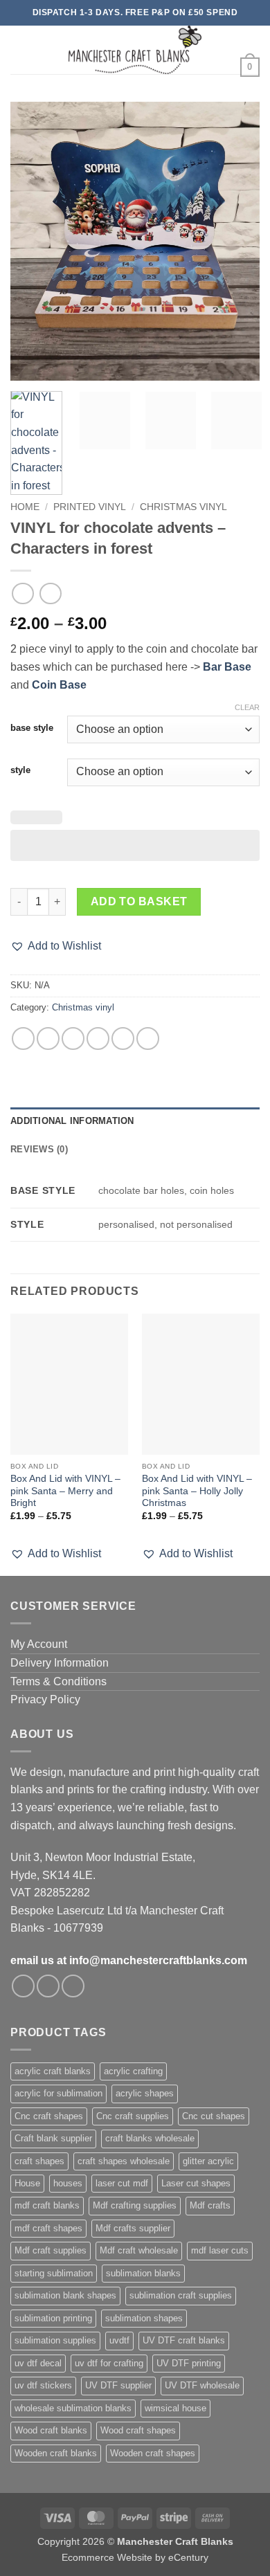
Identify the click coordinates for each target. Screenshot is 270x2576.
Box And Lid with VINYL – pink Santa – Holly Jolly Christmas (197, 1491)
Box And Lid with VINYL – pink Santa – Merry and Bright (65, 1491)
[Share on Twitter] (73, 1038)
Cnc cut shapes (214, 2116)
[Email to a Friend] (98, 1038)
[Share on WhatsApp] (23, 1038)
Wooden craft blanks (56, 2453)
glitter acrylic (208, 2161)
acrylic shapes (145, 2093)
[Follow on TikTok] (73, 1986)
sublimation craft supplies (181, 2295)
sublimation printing (53, 2318)
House (27, 2183)
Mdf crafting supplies (135, 2205)
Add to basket (139, 901)
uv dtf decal (38, 2363)
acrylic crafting (133, 2071)
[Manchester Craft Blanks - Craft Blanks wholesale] (135, 50)
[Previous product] (50, 593)
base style (32, 728)
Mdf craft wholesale (139, 2250)
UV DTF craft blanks (184, 2340)
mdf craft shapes (48, 2228)
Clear (247, 707)
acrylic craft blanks (53, 2071)
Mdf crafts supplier (133, 2228)
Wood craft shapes (138, 2430)
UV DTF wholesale (202, 2385)
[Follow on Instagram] (48, 1986)
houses (68, 2183)
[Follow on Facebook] (23, 1986)
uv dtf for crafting (109, 2363)
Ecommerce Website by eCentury (135, 2557)
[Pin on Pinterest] (123, 1038)
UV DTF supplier (118, 2385)
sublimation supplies (55, 2340)
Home (25, 507)
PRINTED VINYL (90, 507)
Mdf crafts (210, 2205)
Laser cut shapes (196, 2183)
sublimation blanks (143, 2273)
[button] (19, 49)
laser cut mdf (122, 2183)
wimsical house (175, 2408)
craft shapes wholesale (124, 2161)
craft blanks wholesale (150, 2138)
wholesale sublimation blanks (73, 2408)
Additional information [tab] (72, 1121)
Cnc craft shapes (49, 2116)
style (20, 770)
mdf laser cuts (220, 2250)
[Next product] (22, 593)
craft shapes (39, 2161)
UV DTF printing (189, 2363)
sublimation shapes (144, 2318)
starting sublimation (54, 2273)
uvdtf (119, 2340)
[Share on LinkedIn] (148, 1038)
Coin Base (59, 685)
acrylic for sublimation (58, 2093)
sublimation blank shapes (65, 2295)
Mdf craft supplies (51, 2250)
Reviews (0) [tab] (39, 1149)
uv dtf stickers (43, 2385)
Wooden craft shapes (153, 2453)
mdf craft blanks (47, 2205)
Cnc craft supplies (133, 2116)
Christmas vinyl (183, 507)
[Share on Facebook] (48, 1038)
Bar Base (227, 667)
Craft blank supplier (53, 2138)
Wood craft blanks (51, 2430)
